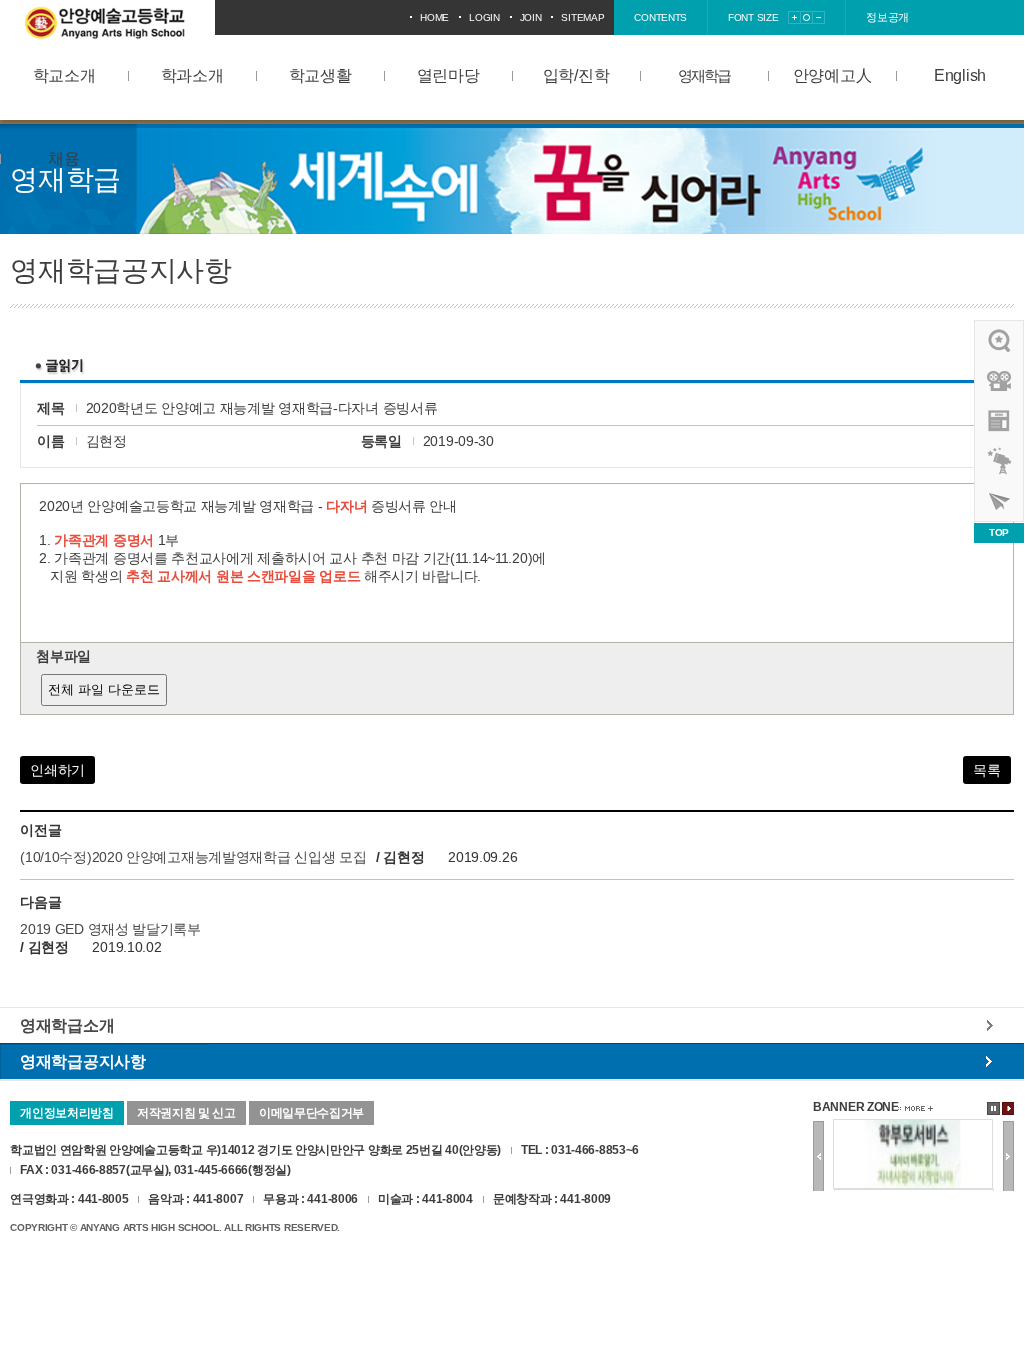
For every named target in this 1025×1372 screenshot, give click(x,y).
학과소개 (192, 75)
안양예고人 (832, 75)
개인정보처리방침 (67, 1113)
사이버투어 (1000, 501)
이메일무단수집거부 (311, 1113)
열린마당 (448, 75)
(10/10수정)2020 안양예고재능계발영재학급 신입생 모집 (193, 857)
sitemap (582, 17)
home (434, 17)
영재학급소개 (67, 1025)
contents (660, 17)
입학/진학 (576, 75)
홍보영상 (1000, 381)
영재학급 (704, 75)
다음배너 (1008, 1157)
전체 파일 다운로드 (104, 689)
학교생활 (320, 75)
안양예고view (1000, 421)
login (484, 17)
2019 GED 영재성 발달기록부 (110, 929)
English (960, 75)
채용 (63, 158)
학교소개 (64, 75)
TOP (999, 532)
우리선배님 (1000, 341)
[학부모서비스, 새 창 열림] (913, 1127)
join (531, 17)
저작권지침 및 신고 (186, 1113)
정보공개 (887, 17)
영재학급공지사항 (83, 1061)
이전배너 (818, 1157)
